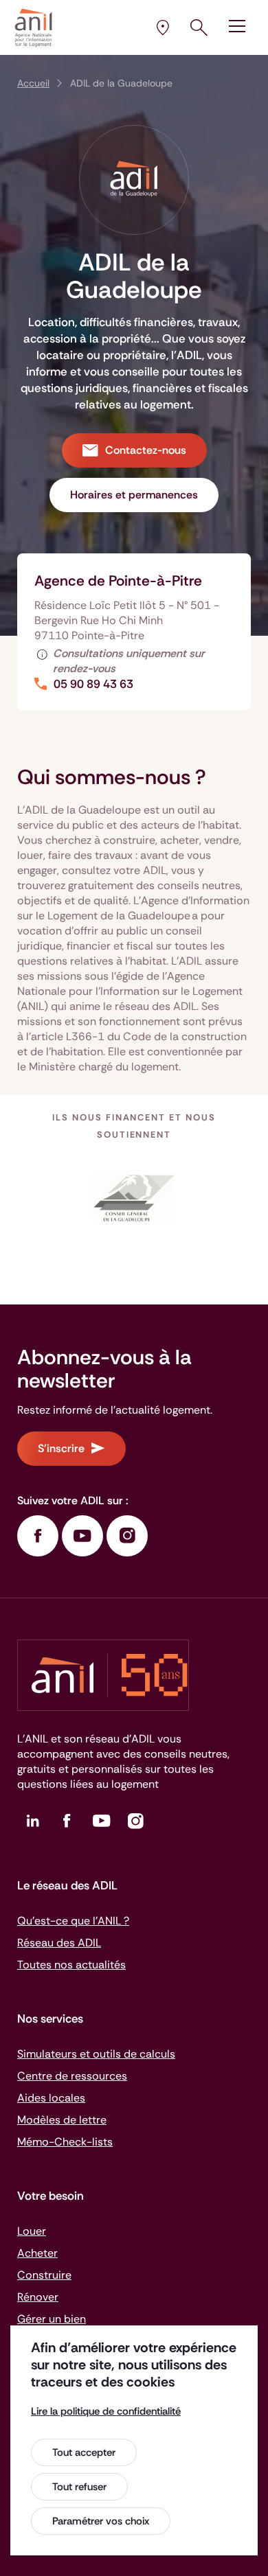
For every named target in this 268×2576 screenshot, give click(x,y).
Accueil (33, 83)
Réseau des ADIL (59, 1943)
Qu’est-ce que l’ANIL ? (73, 1921)
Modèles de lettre (62, 2120)
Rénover (38, 2297)
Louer (32, 2231)
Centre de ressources (72, 2076)
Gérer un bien (52, 2319)
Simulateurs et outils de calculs (96, 2054)
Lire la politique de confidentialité (106, 2411)
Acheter (37, 2253)
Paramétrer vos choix (101, 2521)
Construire (44, 2275)
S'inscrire (61, 1448)
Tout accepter (84, 2452)
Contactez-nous (146, 450)
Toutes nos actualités (71, 1965)
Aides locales (51, 2098)
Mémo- (65, 2142)
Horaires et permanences (134, 495)
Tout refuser (79, 2487)
